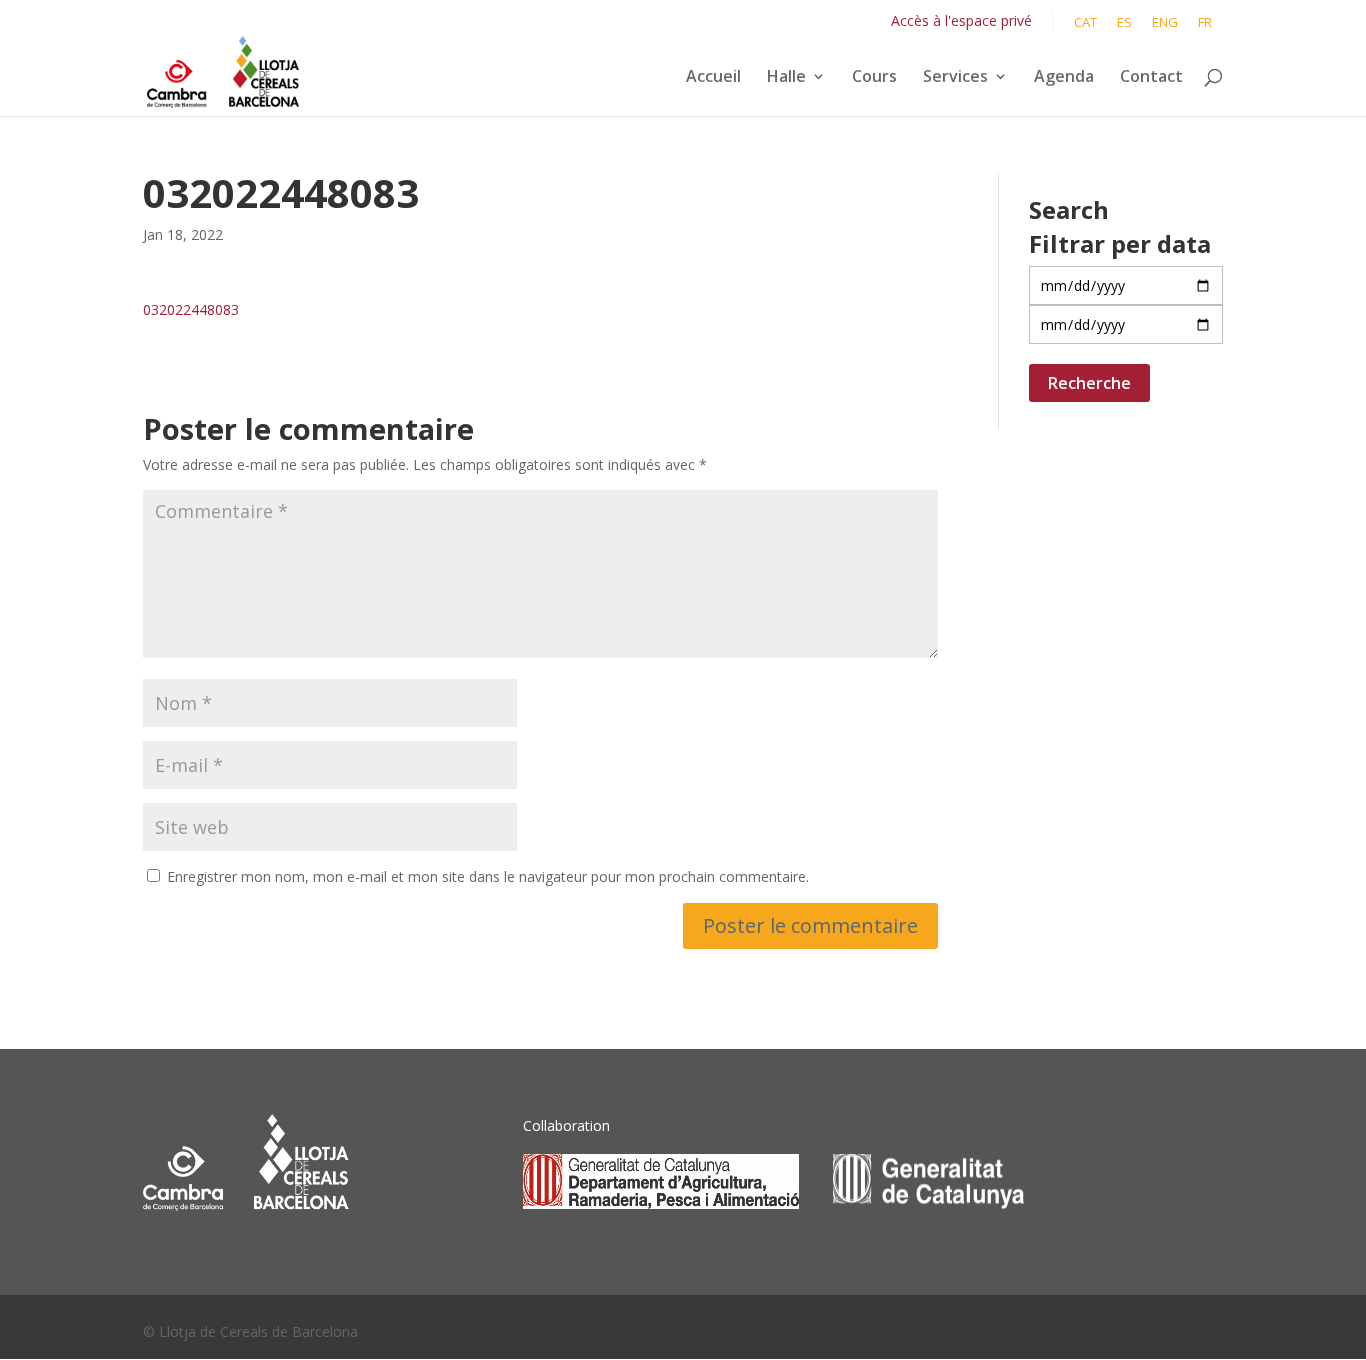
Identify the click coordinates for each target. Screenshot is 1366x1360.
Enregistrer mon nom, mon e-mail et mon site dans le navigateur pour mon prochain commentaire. (488, 876)
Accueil (713, 78)
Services (955, 78)
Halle (786, 78)
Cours (874, 78)
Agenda (1064, 78)
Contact (1151, 78)
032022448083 (191, 309)
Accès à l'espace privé (961, 20)
